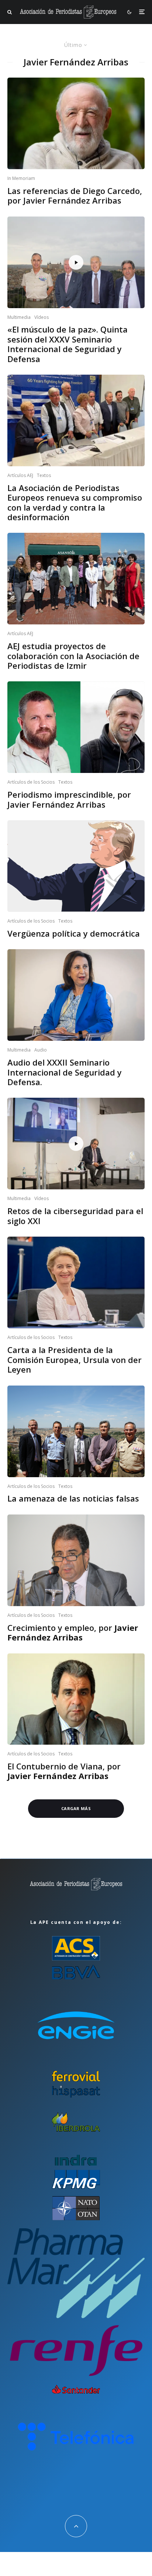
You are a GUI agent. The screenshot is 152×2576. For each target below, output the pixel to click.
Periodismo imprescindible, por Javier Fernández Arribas (69, 799)
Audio (41, 1050)
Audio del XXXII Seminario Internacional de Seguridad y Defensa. (65, 1072)
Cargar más (76, 1808)
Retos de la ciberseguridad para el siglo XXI (75, 1216)
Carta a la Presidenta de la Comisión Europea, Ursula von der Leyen (75, 1359)
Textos (44, 475)
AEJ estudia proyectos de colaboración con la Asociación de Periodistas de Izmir (73, 656)
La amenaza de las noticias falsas (73, 1498)
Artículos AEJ (20, 475)
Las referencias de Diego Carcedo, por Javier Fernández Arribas (75, 196)
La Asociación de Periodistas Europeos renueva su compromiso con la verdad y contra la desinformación (75, 502)
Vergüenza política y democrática (74, 933)
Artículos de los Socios (31, 782)
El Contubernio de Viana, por (64, 1771)
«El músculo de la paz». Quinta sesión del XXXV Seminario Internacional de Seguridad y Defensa (68, 344)
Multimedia (19, 317)
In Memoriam (21, 178)
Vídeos (42, 317)
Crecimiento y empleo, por (73, 1633)
